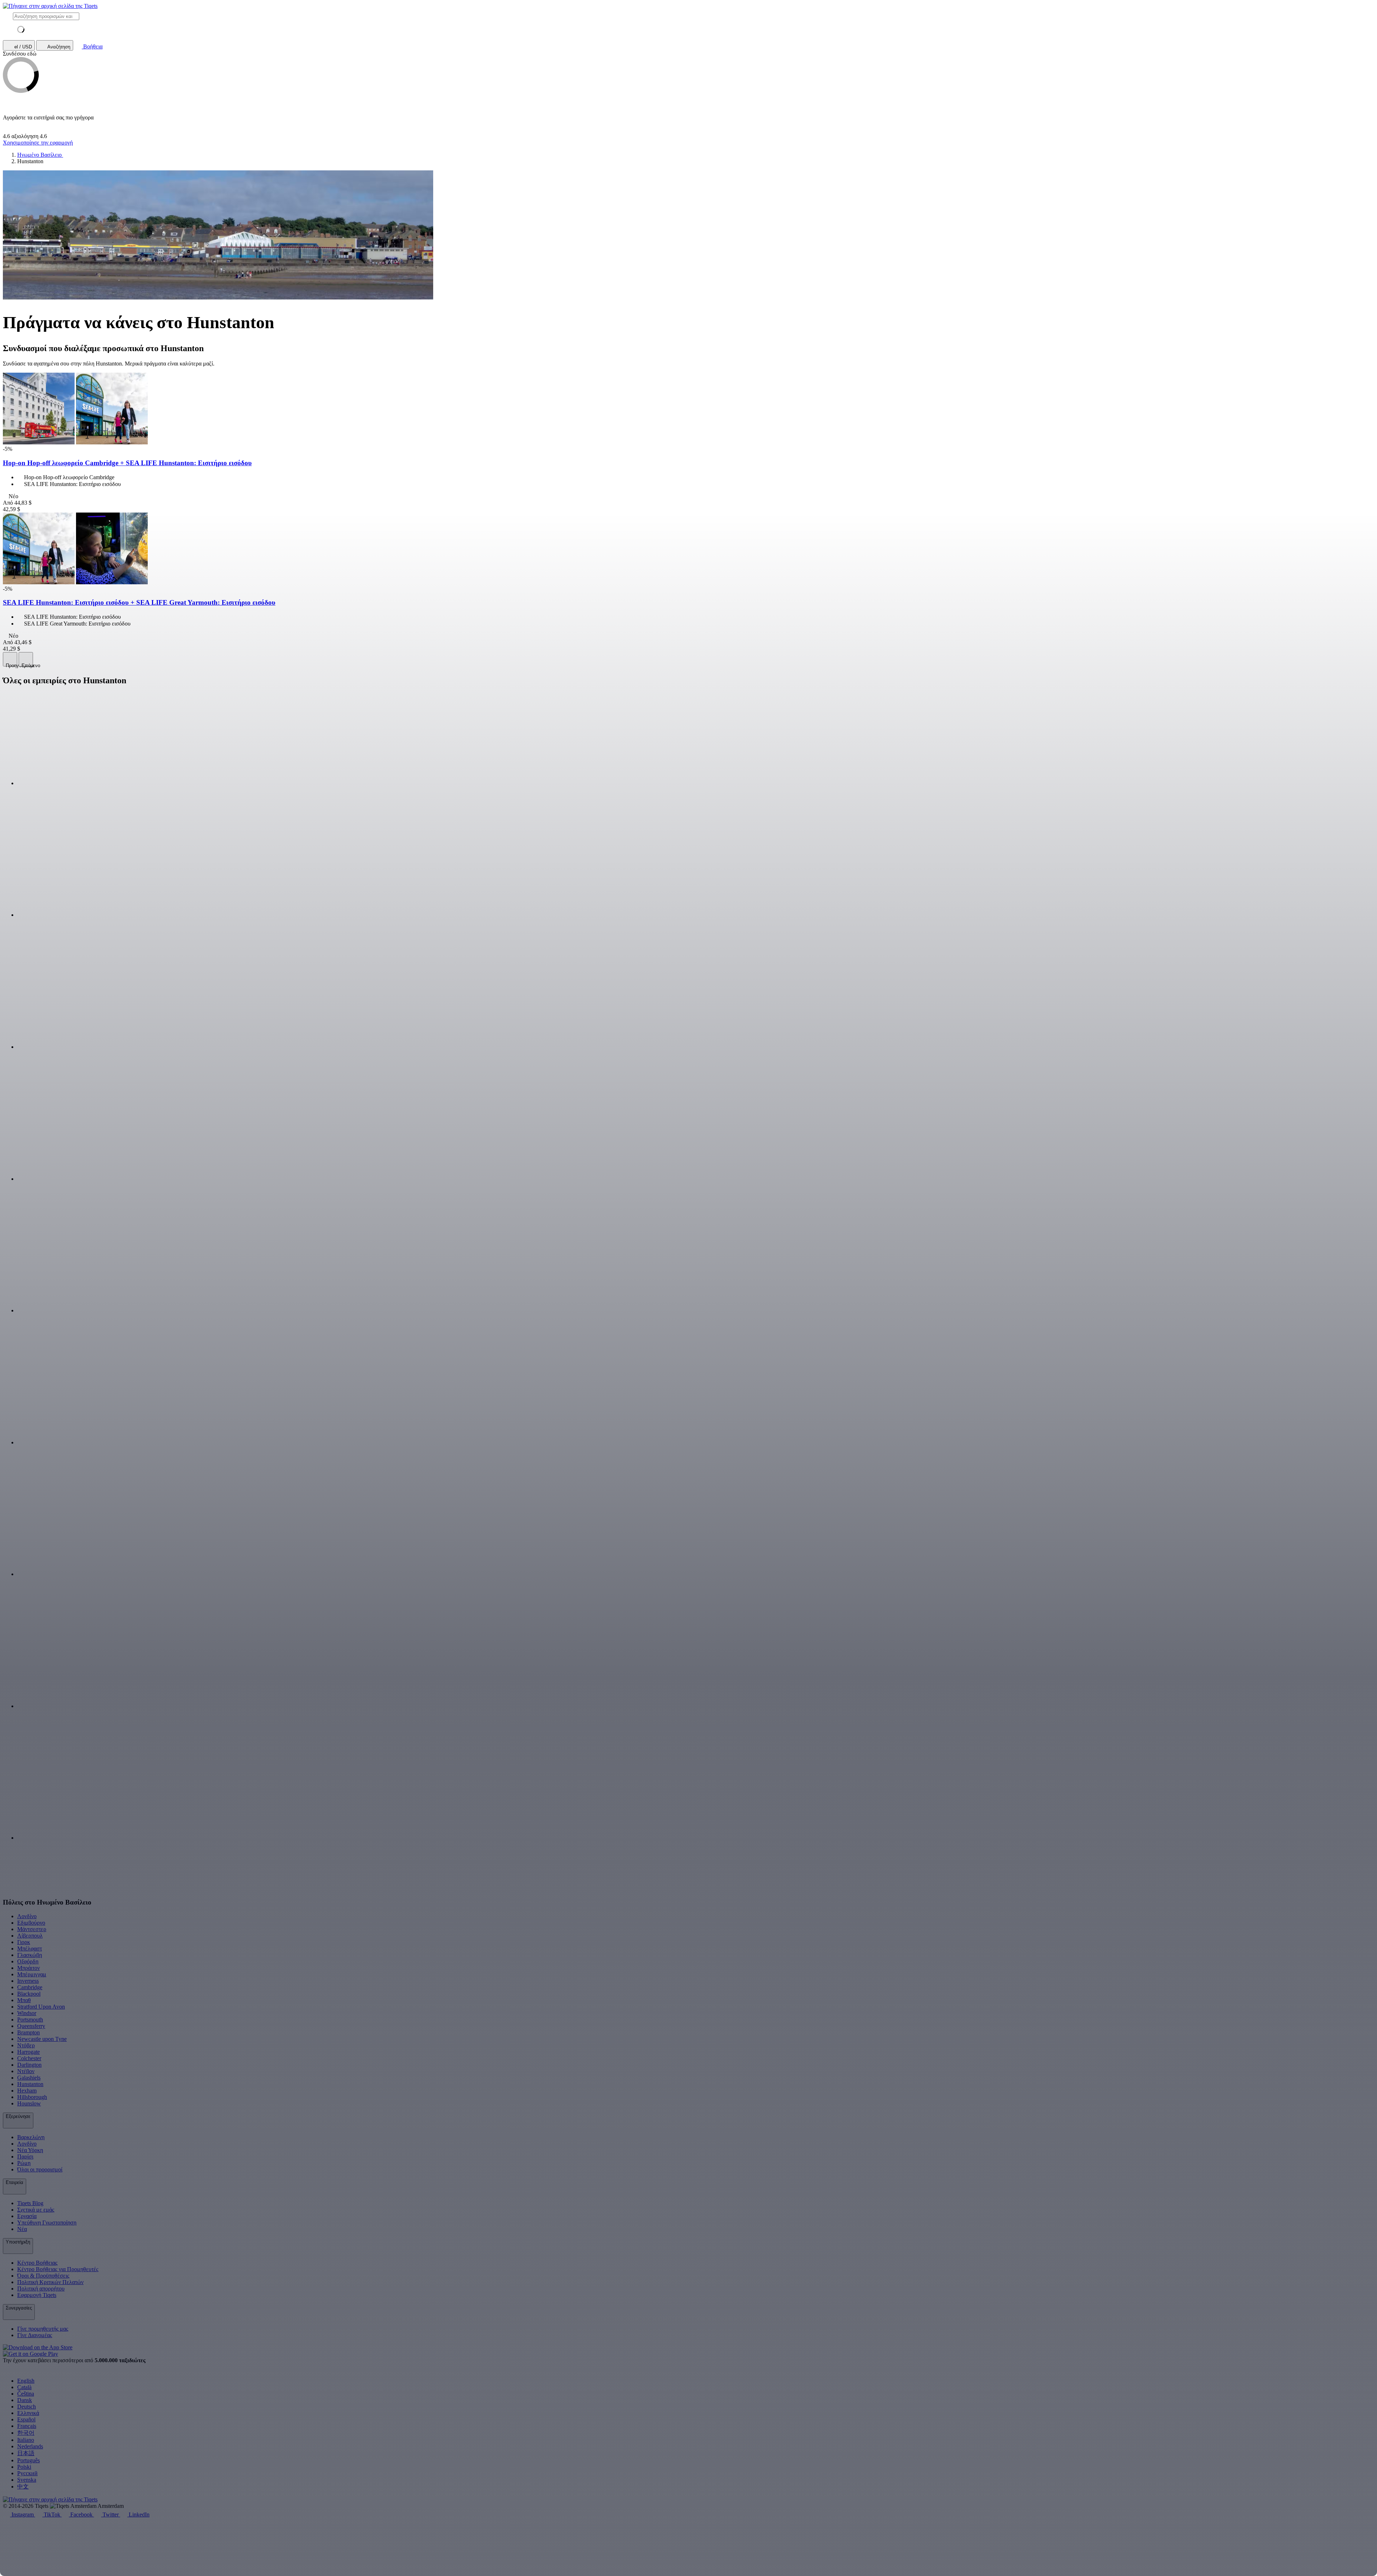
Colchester (29, 2058)
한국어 (26, 2433)
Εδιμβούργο (31, 1923)
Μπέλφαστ (30, 1948)
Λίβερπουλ (30, 1936)
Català (24, 2387)
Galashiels (29, 2078)
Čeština (26, 2394)
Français (27, 2426)
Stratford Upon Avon (41, 2007)
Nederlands (30, 2446)
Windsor (27, 2013)
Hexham (27, 2091)
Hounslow (29, 2103)
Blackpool (29, 1994)
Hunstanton (30, 2084)
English (26, 2381)
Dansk (25, 2400)
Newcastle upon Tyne (42, 2039)
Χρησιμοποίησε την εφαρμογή (38, 143)
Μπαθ (24, 2000)
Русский (27, 2473)
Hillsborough (32, 2097)
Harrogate (29, 2052)
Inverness (28, 1981)
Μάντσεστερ (32, 1929)
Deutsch (27, 2407)
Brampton (29, 2032)
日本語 (26, 2453)
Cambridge (30, 1987)
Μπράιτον (29, 1968)
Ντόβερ (26, 2045)
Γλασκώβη (30, 1955)
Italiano (26, 2440)
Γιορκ (24, 1942)
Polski (24, 2467)
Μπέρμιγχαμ (32, 1974)
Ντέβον (26, 2071)
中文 (23, 2487)
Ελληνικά (28, 2413)
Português (29, 2460)
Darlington (29, 2065)
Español (26, 2419)
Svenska (27, 2480)
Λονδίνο (27, 1916)
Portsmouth (30, 2020)
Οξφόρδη (28, 1961)
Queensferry (31, 2026)
